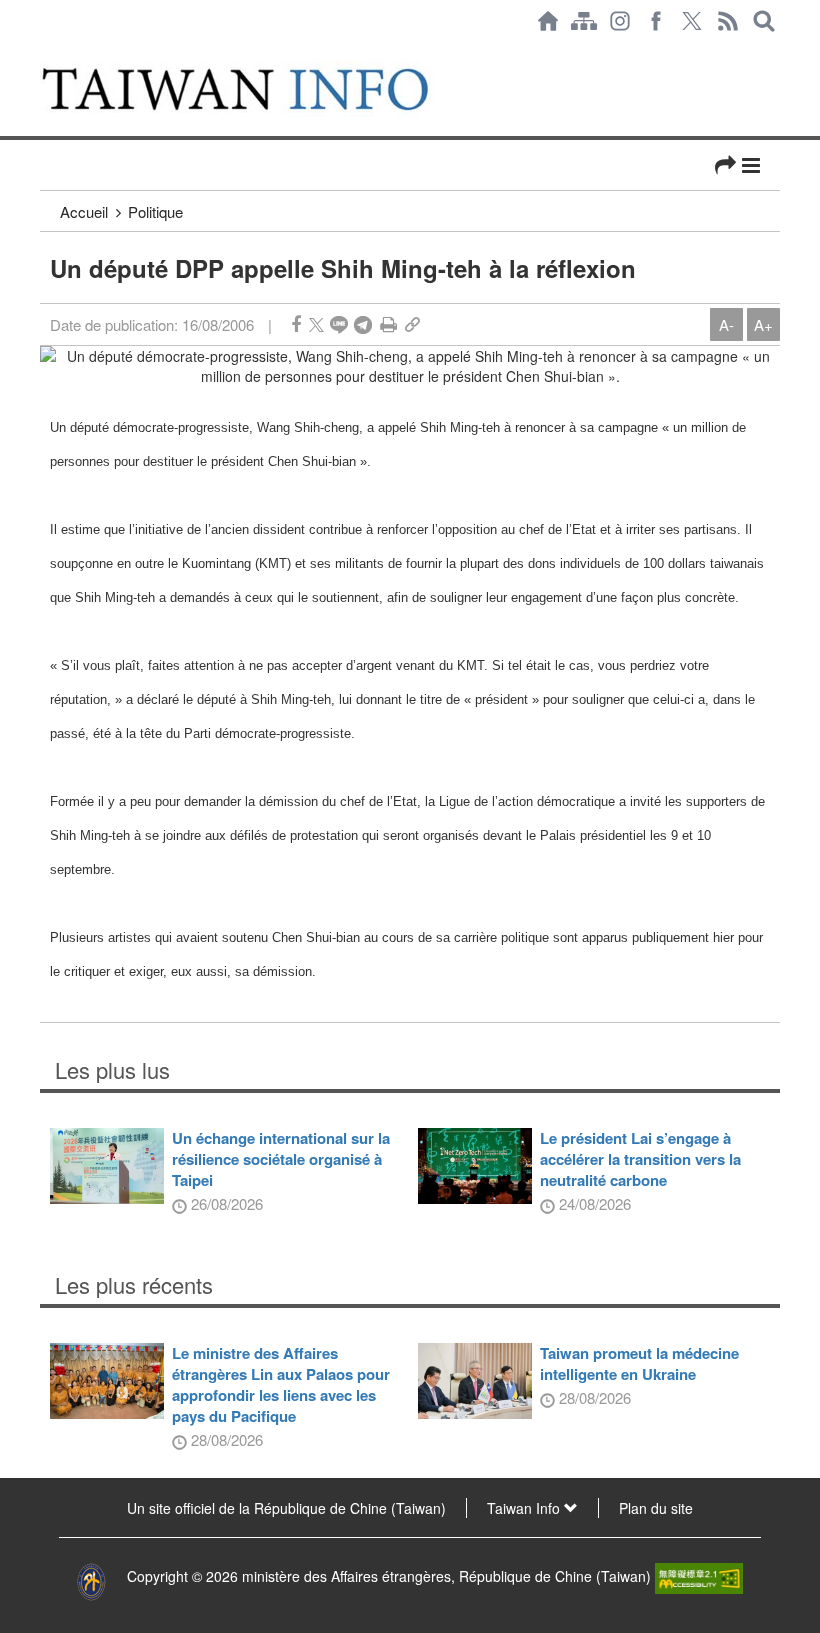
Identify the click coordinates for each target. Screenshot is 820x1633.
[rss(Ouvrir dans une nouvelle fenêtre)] (728, 21)
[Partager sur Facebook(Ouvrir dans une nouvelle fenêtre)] (296, 324)
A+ (763, 324)
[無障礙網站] (699, 1576)
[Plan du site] (584, 21)
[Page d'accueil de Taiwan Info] (548, 21)
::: (46, 52)
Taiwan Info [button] (525, 1508)
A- (726, 324)
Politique (155, 211)
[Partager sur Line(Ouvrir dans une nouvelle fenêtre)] (339, 324)
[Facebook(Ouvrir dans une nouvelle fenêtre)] (656, 21)
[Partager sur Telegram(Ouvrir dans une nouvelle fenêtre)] (363, 324)
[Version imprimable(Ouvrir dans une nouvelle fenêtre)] (388, 324)
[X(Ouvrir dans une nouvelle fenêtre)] (692, 21)
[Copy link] (412, 324)
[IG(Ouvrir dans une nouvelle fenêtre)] (620, 21)
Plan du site (656, 1508)
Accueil (84, 211)
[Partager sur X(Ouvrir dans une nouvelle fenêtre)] (316, 324)
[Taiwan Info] (258, 89)
